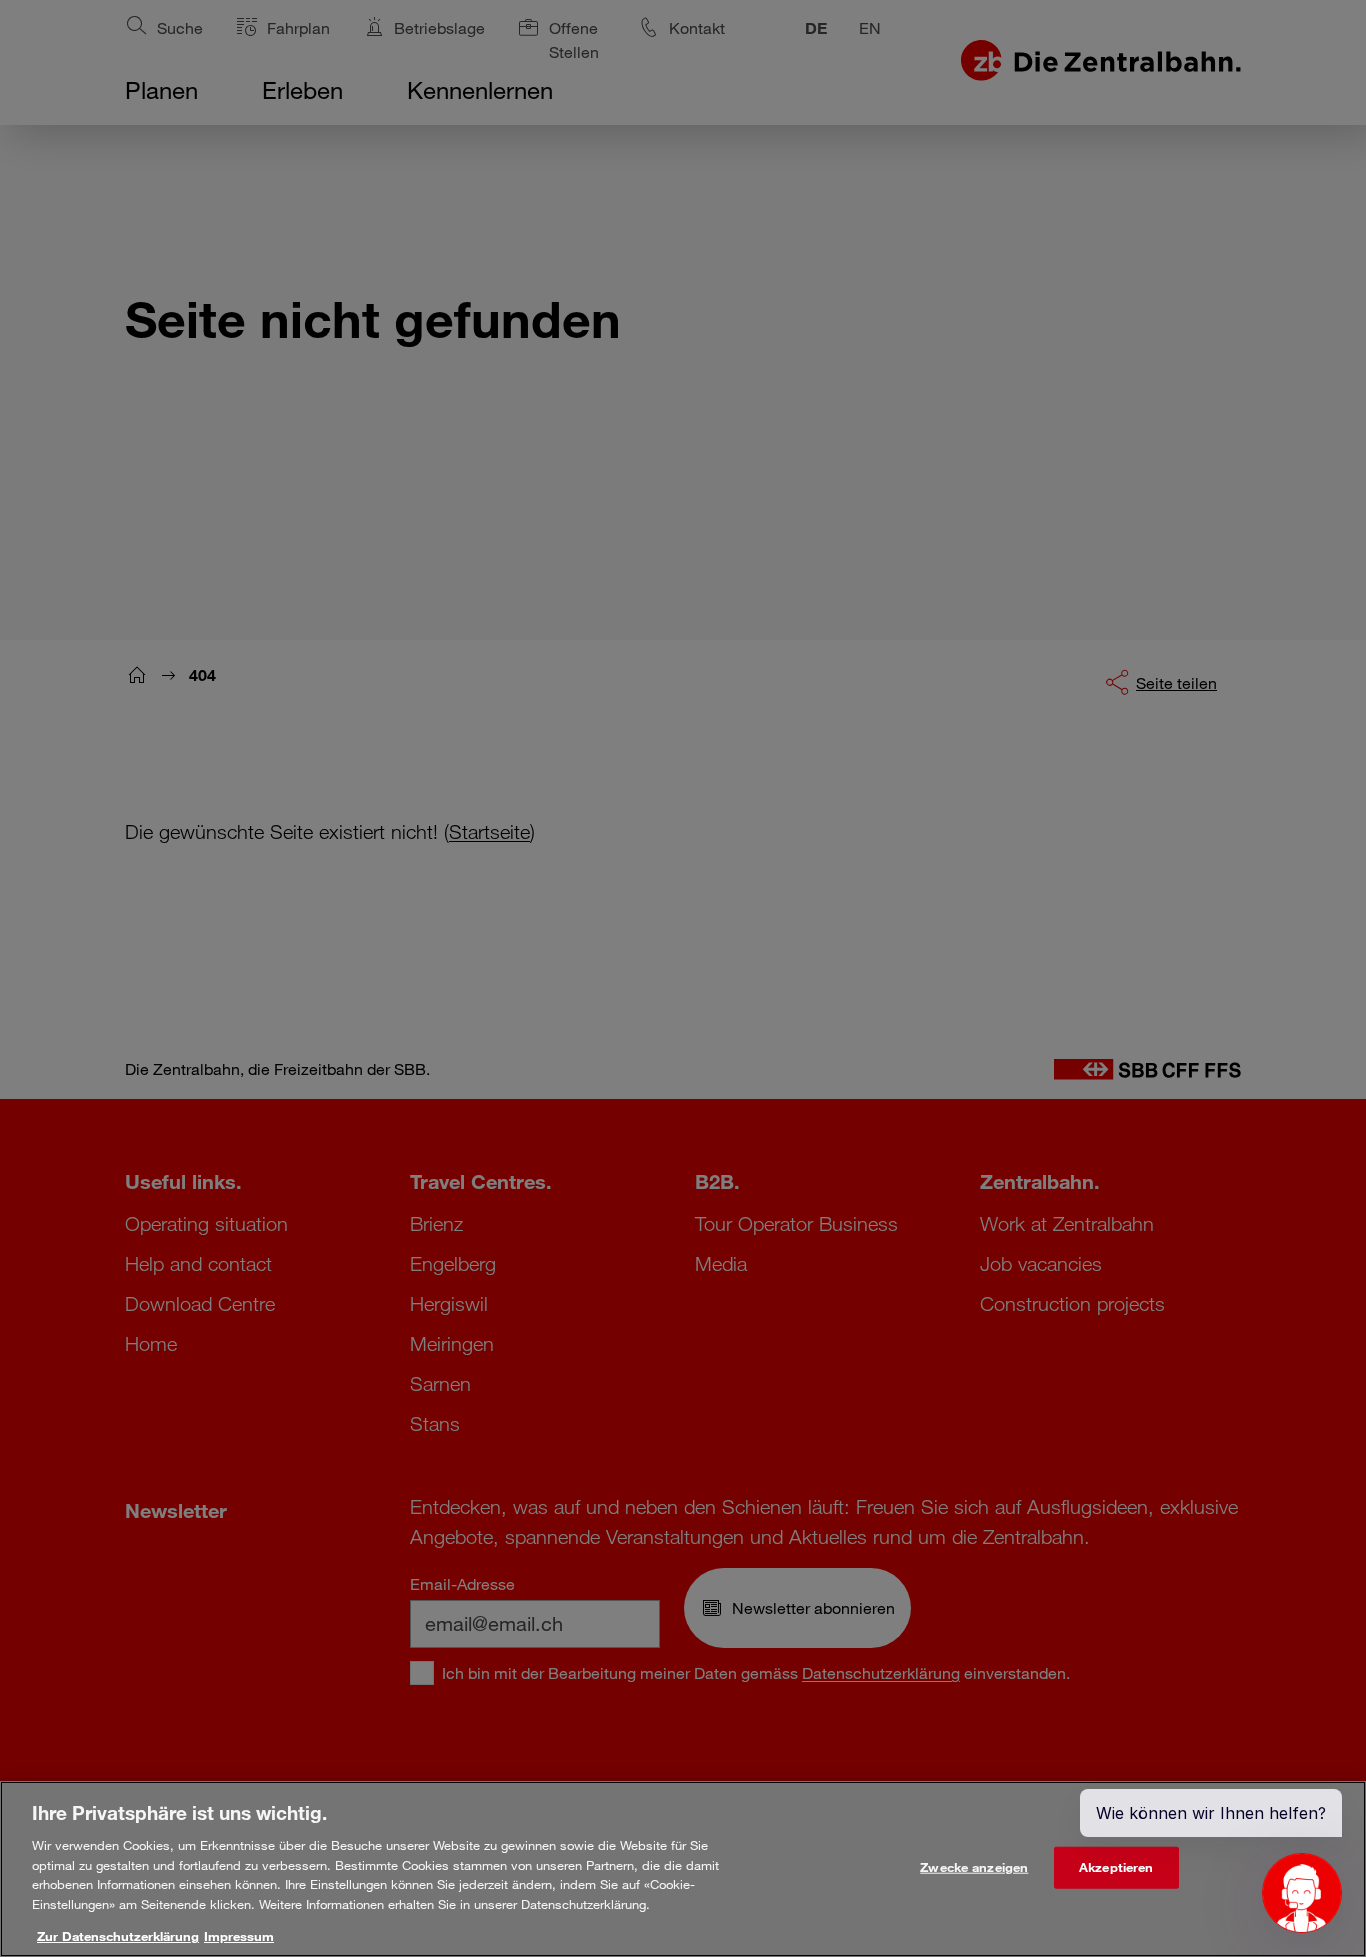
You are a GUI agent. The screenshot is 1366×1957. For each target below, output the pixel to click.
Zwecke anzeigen (974, 1867)
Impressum (239, 1936)
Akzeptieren (1116, 1867)
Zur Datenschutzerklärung (118, 1936)
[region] (683, 1869)
